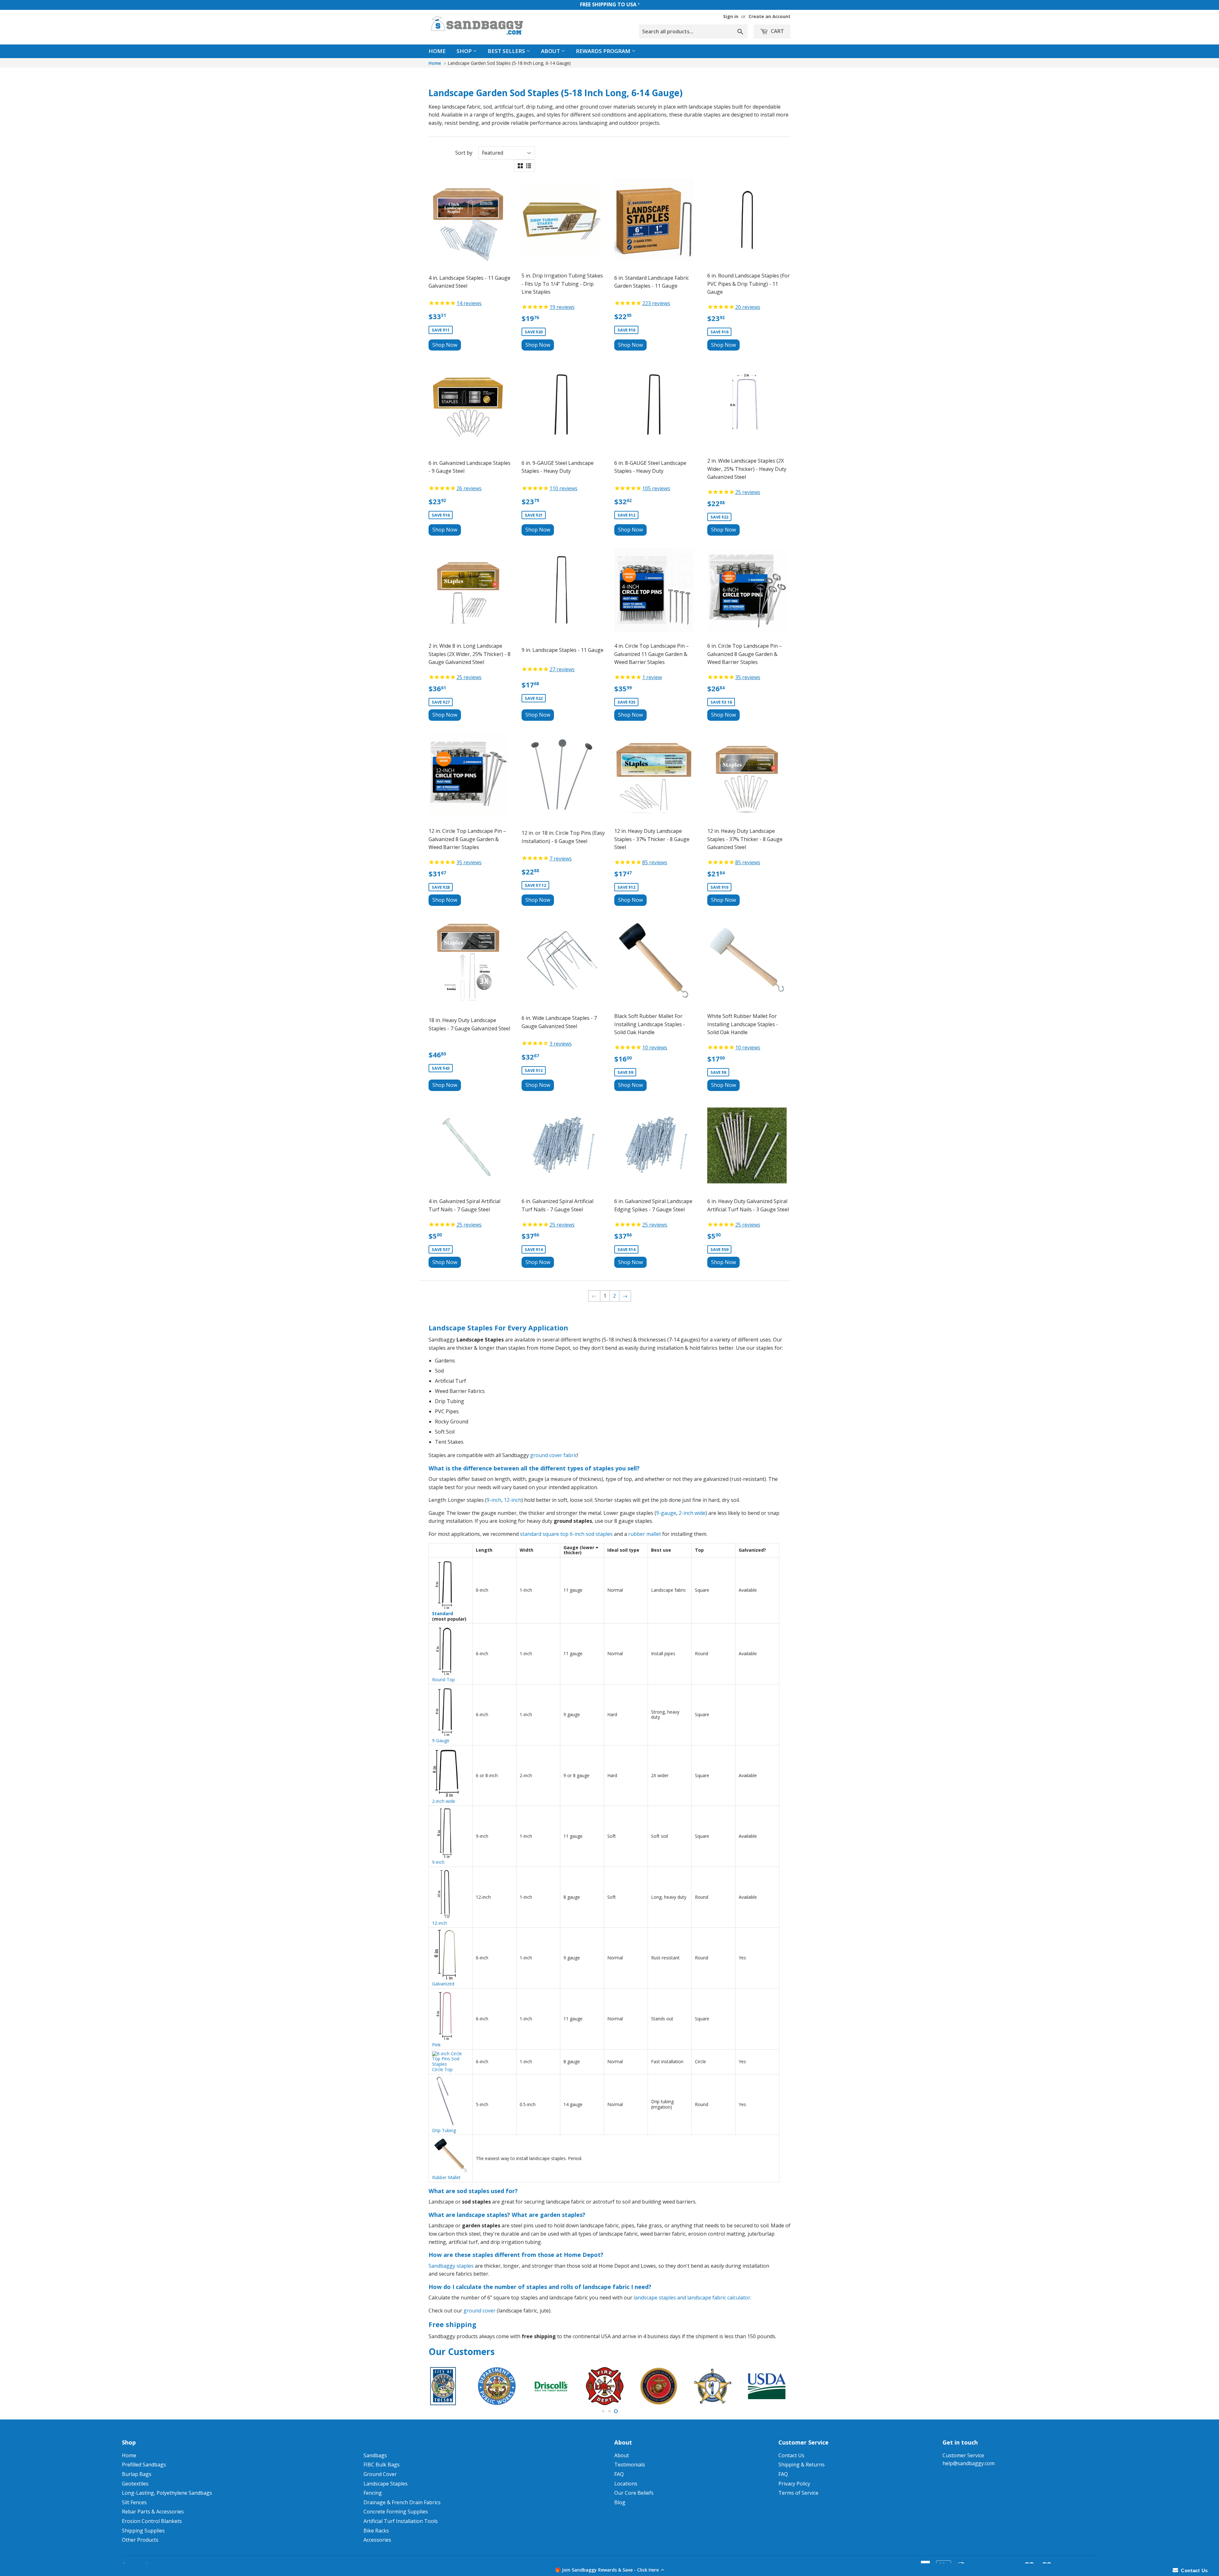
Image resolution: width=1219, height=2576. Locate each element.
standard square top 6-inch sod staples (566, 1534)
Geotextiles (135, 2484)
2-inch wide (692, 1513)
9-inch (494, 1500)
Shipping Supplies (143, 2531)
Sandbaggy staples (451, 2266)
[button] (609, 2570)
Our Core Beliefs (634, 2493)
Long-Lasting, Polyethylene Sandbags (167, 2493)
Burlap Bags (137, 2474)
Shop (465, 51)
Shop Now (445, 345)
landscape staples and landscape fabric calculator (692, 2298)
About (551, 51)
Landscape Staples (386, 2484)
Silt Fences (134, 2502)
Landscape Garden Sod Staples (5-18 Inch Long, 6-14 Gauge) (509, 63)
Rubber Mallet (446, 2177)
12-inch (513, 1500)
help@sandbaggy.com (969, 2463)
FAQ (619, 2474)
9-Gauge (441, 1740)
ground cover (480, 2311)
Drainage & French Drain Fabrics (402, 2502)
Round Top (443, 1679)
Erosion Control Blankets (152, 2521)
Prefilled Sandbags (144, 2465)
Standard (443, 1613)
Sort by (464, 153)
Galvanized (443, 1984)
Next (777, 2386)
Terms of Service (798, 2493)
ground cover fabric (554, 1455)
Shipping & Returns (802, 2465)
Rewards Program (604, 51)
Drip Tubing (444, 2130)
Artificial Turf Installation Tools (401, 2521)
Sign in (731, 16)
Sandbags (375, 2455)
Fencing (373, 2493)
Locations (626, 2484)
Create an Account (769, 16)
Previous (442, 2386)
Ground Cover (380, 2474)
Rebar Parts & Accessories (153, 2512)
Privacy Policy (794, 2484)
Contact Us (791, 2455)
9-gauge (666, 1513)
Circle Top (442, 2069)
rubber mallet (645, 1534)
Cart (777, 31)
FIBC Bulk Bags (382, 2465)
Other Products (140, 2540)
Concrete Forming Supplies (396, 2512)
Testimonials (630, 2465)
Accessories (377, 2540)
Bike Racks (376, 2531)
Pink (436, 2045)
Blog (620, 2502)
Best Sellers (507, 51)
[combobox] (693, 31)
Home (437, 51)
